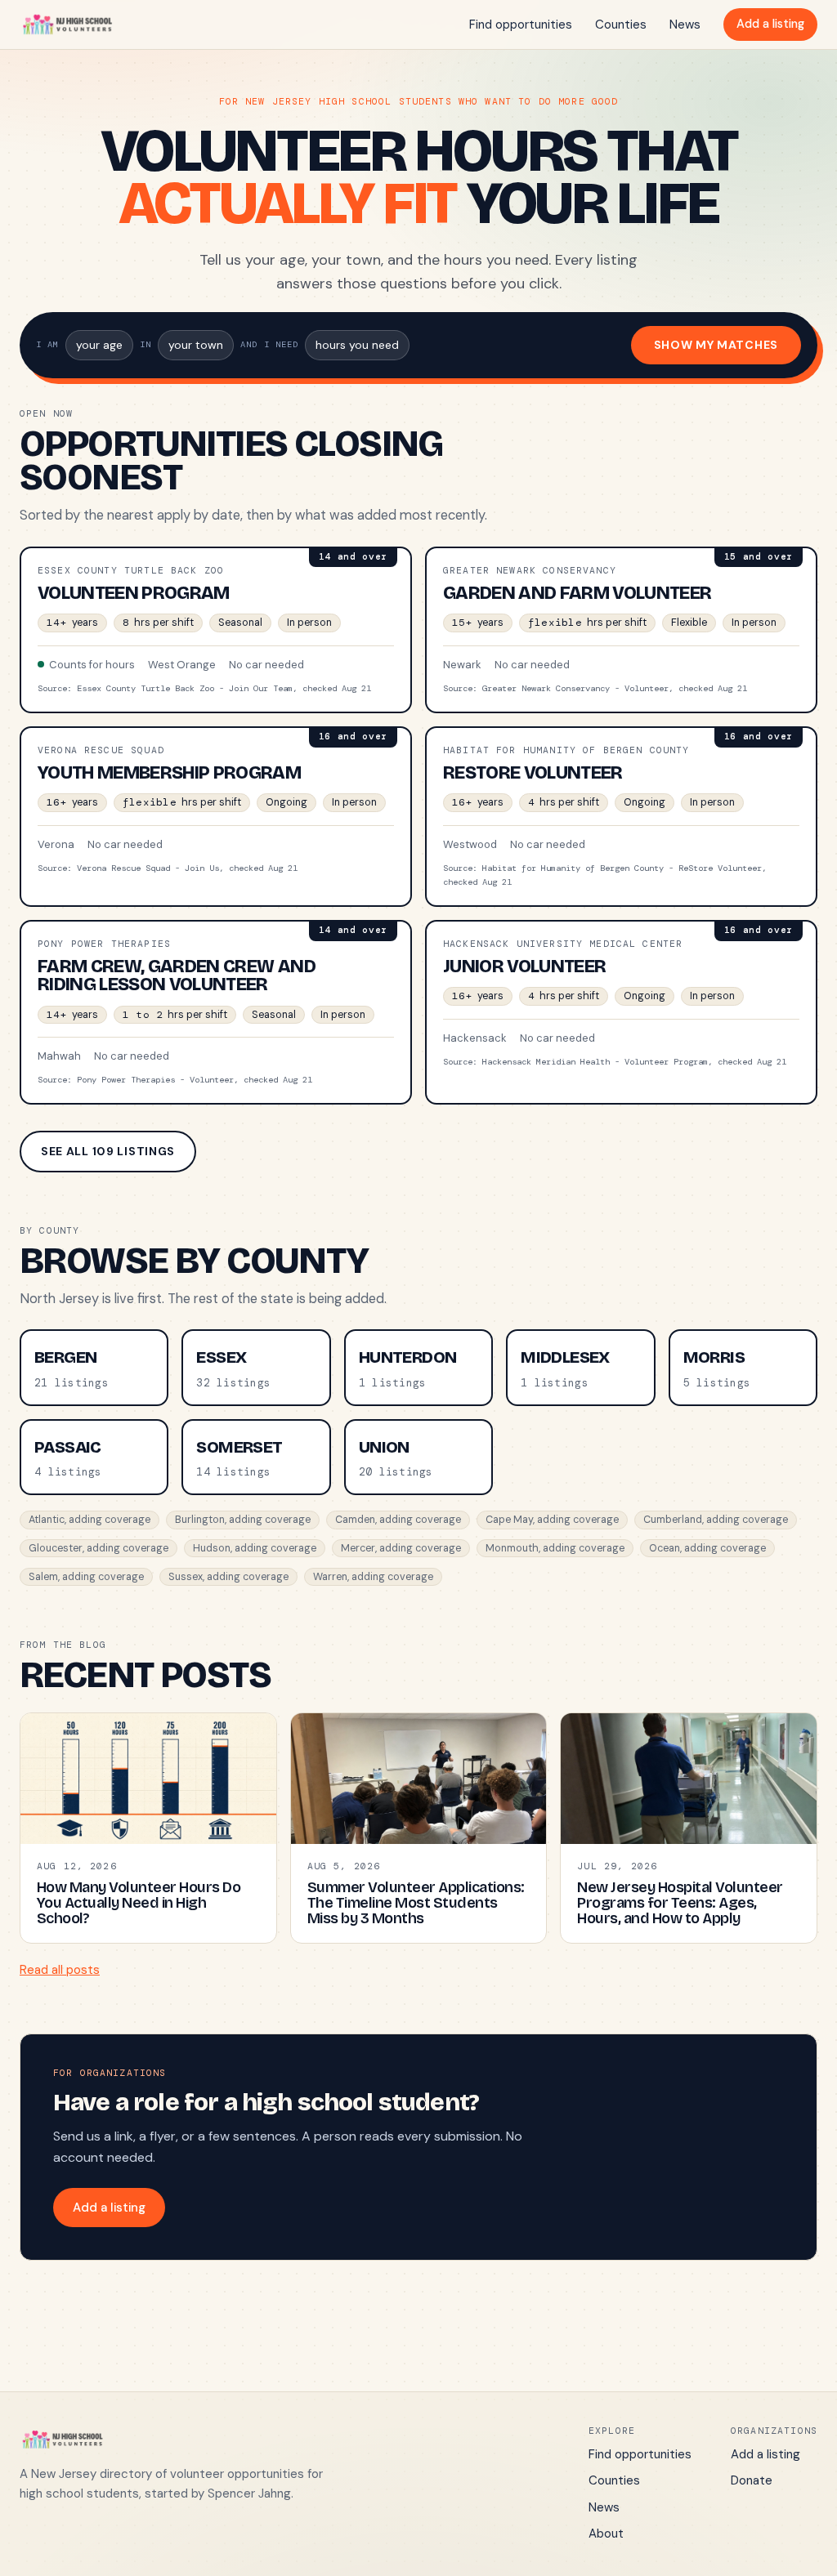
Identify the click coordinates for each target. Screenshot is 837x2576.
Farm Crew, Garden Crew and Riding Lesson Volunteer (177, 975)
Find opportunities (521, 25)
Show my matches (716, 345)
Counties (621, 25)
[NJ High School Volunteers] (67, 25)
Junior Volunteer (524, 967)
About (606, 2534)
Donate (752, 2480)
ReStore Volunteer (533, 773)
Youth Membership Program (169, 773)
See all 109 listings (108, 1151)
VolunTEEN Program (134, 593)
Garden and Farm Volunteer (577, 593)
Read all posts (60, 1970)
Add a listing (770, 24)
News (685, 25)
